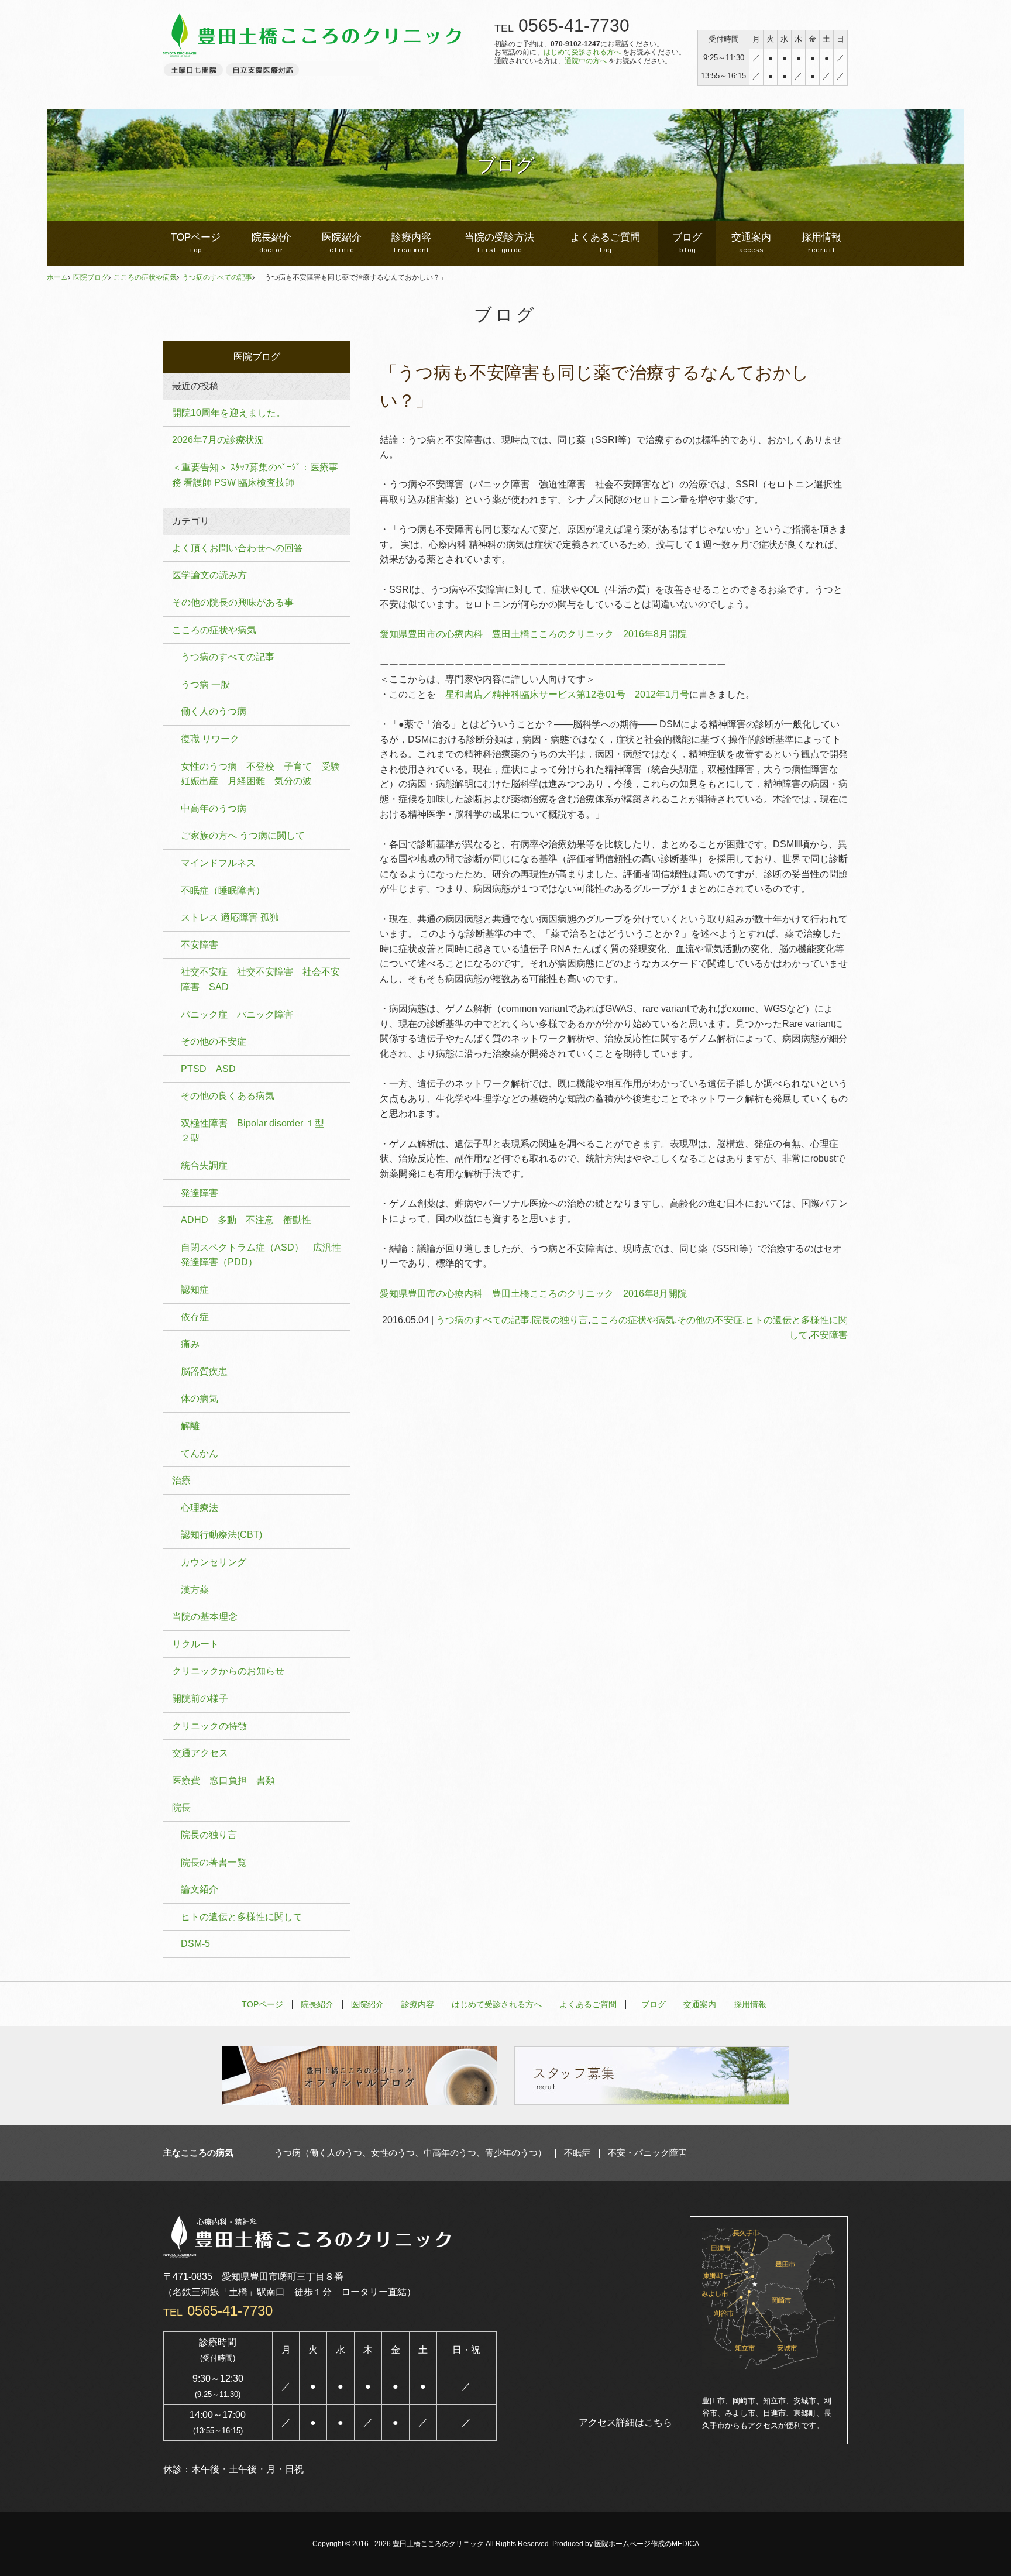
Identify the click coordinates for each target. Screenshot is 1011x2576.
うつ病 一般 (205, 684)
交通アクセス (200, 1753)
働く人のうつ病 (214, 711)
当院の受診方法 (499, 243)
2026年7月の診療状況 (218, 440)
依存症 (195, 1317)
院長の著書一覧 (214, 1862)
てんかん (200, 1453)
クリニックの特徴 (209, 1726)
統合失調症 (204, 1165)
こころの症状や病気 (145, 277)
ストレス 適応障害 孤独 (230, 917)
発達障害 (200, 1193)
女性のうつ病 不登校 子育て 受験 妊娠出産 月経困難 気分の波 (265, 774)
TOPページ (196, 243)
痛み (190, 1344)
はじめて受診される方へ (582, 52)
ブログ (687, 243)
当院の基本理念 (205, 1617)
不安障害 (829, 1335)
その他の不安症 (710, 1320)
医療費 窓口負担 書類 (223, 1780)
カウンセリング (214, 1562)
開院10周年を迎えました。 (229, 413)
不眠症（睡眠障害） (223, 890)
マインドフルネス (218, 863)
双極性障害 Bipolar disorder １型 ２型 (257, 1131)
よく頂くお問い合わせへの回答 (238, 548)
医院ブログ (91, 277)
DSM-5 (195, 1944)
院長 (181, 1807)
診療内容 (411, 243)
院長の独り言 (560, 1320)
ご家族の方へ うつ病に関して (243, 835)
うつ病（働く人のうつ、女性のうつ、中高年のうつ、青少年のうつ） (410, 2153)
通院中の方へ (586, 61)
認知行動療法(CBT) (221, 1535)
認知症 (195, 1289)
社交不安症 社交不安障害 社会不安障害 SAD (260, 979)
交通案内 (751, 243)
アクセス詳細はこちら (625, 2422)
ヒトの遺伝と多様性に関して (242, 1917)
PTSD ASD (208, 1069)
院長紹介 (271, 243)
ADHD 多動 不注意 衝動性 (246, 1220)
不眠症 (577, 2153)
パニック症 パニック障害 (237, 1014)
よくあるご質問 (605, 243)
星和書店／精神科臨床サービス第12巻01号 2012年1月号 (567, 694)
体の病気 (200, 1398)
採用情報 (821, 243)
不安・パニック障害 (647, 2153)
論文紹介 (200, 1889)
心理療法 (200, 1508)
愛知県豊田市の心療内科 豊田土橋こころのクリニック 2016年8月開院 (533, 634)
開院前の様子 (200, 1699)
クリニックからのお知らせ (228, 1671)
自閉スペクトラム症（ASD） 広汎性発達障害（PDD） (261, 1255)
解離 (190, 1426)
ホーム (57, 277)
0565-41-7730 (574, 25)
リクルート (195, 1644)
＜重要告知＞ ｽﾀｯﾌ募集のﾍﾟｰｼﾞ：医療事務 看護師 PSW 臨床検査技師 (255, 475)
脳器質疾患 (204, 1371)
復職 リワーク (210, 739)
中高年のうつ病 (214, 808)
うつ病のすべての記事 (217, 277)
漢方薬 (195, 1590)
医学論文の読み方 (209, 575)
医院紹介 (342, 243)
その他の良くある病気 (228, 1096)
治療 (181, 1480)
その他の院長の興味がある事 (233, 602)
